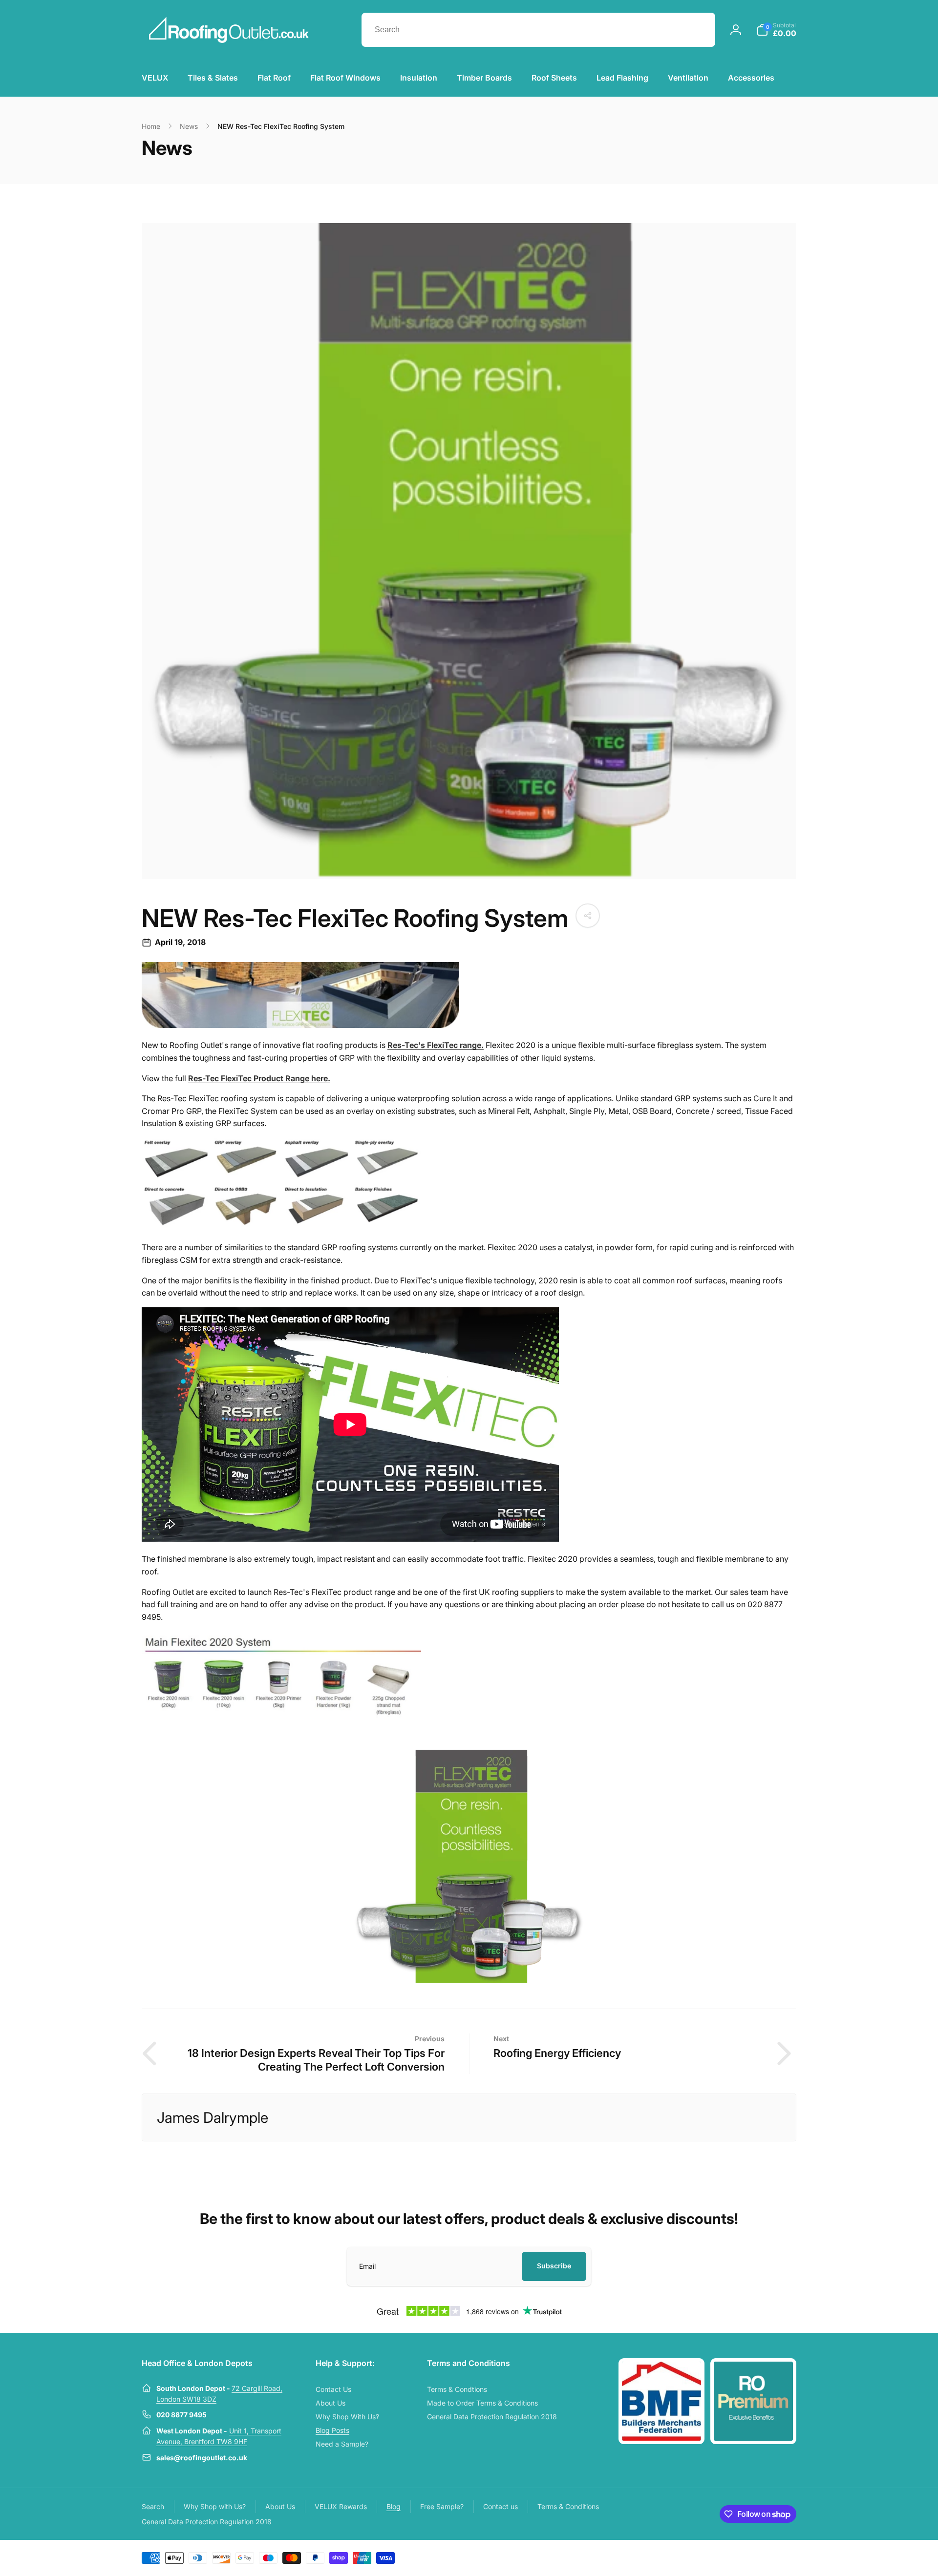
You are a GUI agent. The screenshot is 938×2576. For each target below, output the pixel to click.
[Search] (698, 30)
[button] (776, 30)
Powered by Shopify (773, 2557)
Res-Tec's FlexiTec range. (436, 1045)
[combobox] (538, 30)
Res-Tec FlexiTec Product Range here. (259, 1078)
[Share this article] (588, 916)
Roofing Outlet (732, 2557)
